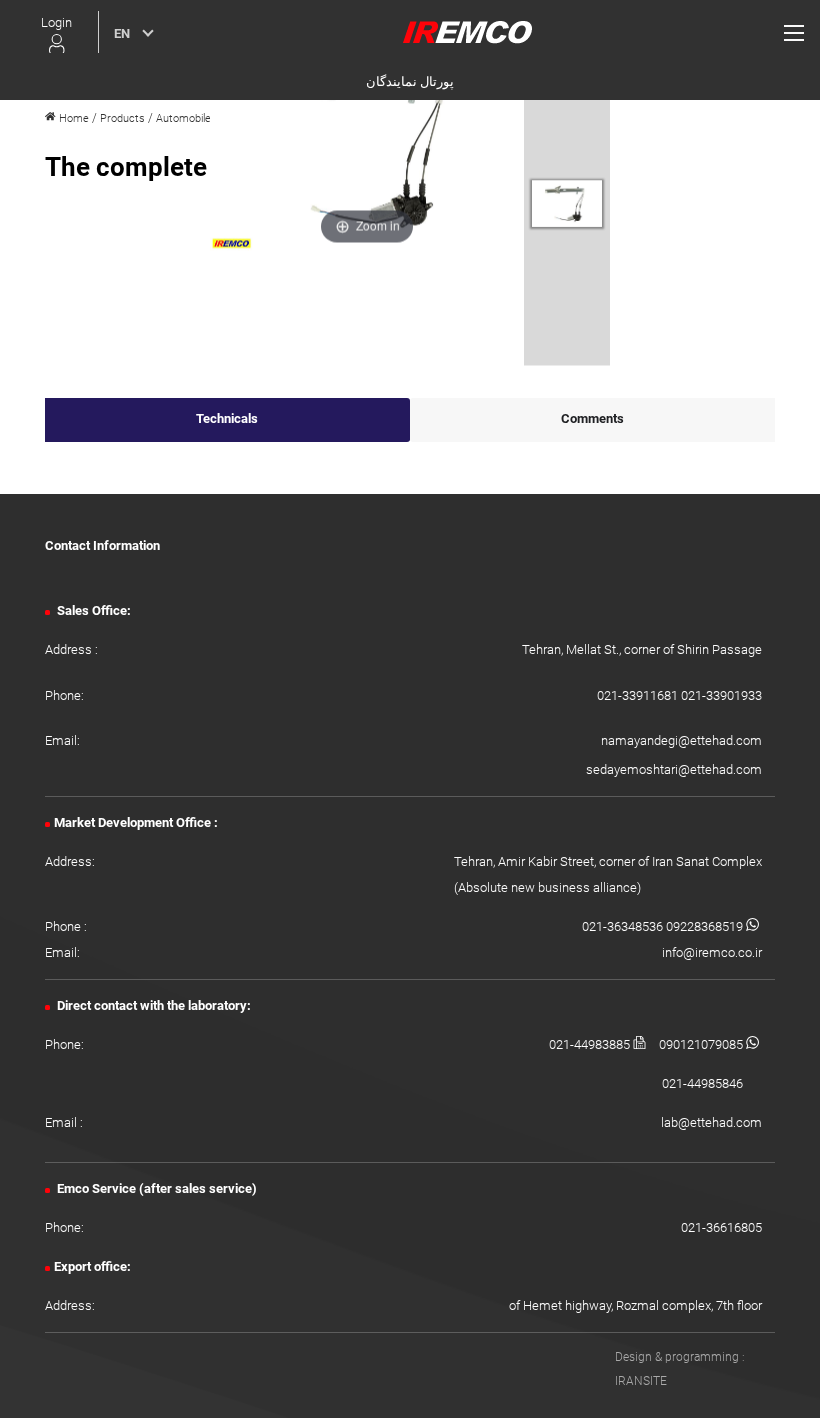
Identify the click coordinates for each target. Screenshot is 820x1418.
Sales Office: (92, 610)
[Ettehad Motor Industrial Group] (467, 31)
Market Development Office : (136, 822)
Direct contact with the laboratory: (152, 1005)
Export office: (92, 1266)
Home (72, 118)
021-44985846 (702, 1083)
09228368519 (706, 926)
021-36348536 (624, 926)
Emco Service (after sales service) (155, 1188)
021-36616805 (721, 1227)
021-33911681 (639, 695)
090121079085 (702, 1044)
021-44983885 (591, 1044)
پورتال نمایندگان (410, 81)
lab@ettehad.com (711, 1122)
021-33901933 (721, 695)
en (122, 33)
